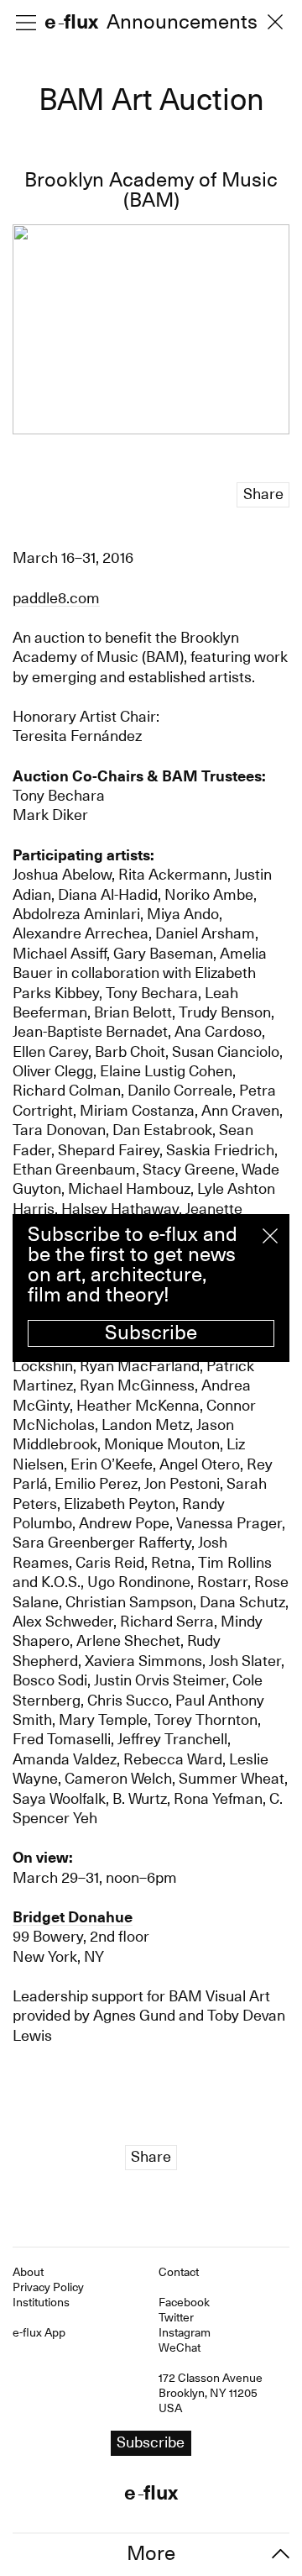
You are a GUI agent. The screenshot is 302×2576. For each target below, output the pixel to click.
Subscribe (151, 1333)
